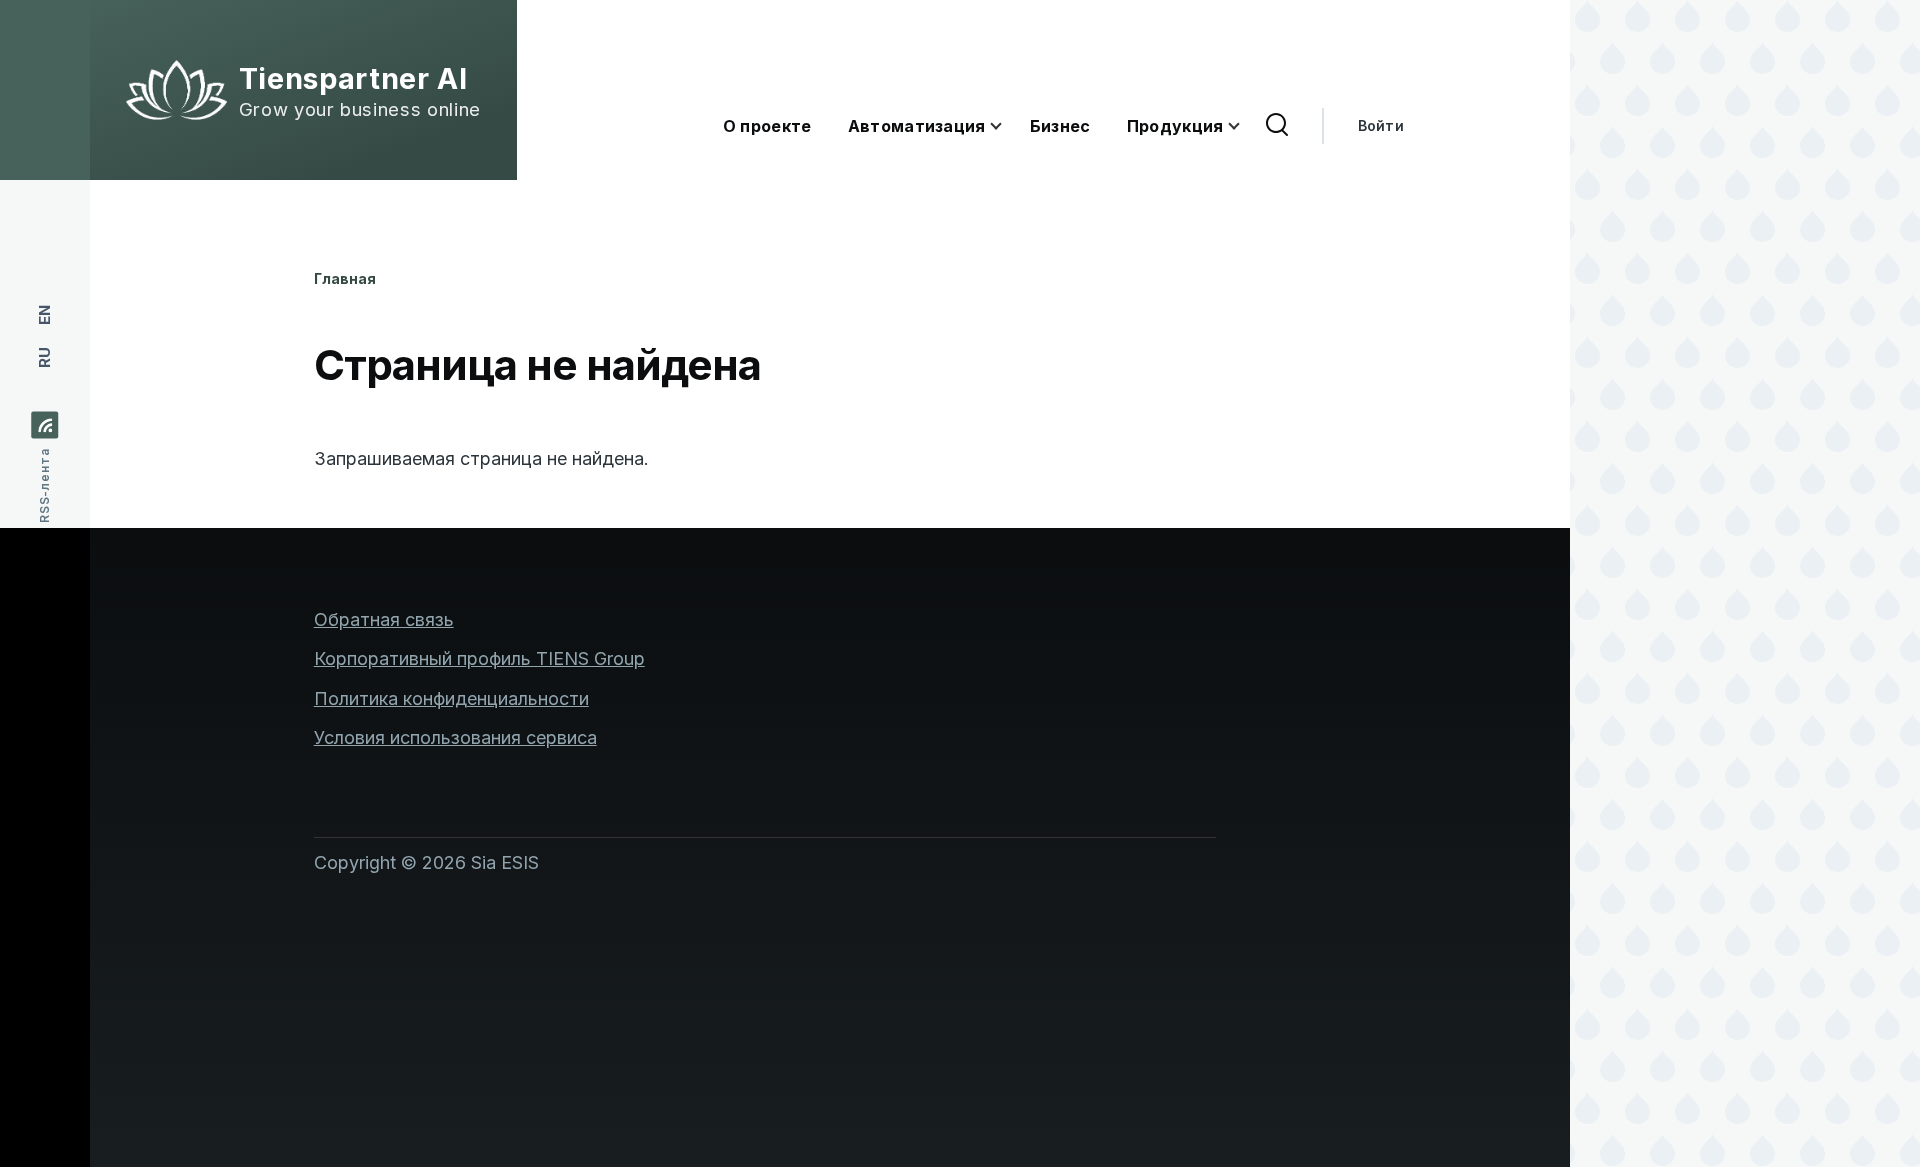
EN (44, 315)
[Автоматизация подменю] (1008, 126)
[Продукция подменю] (1246, 126)
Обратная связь (384, 619)
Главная (345, 278)
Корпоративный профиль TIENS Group (479, 658)
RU (44, 357)
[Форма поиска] (1277, 126)
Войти (1381, 125)
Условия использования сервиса (455, 737)
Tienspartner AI (353, 79)
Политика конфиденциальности (451, 698)
